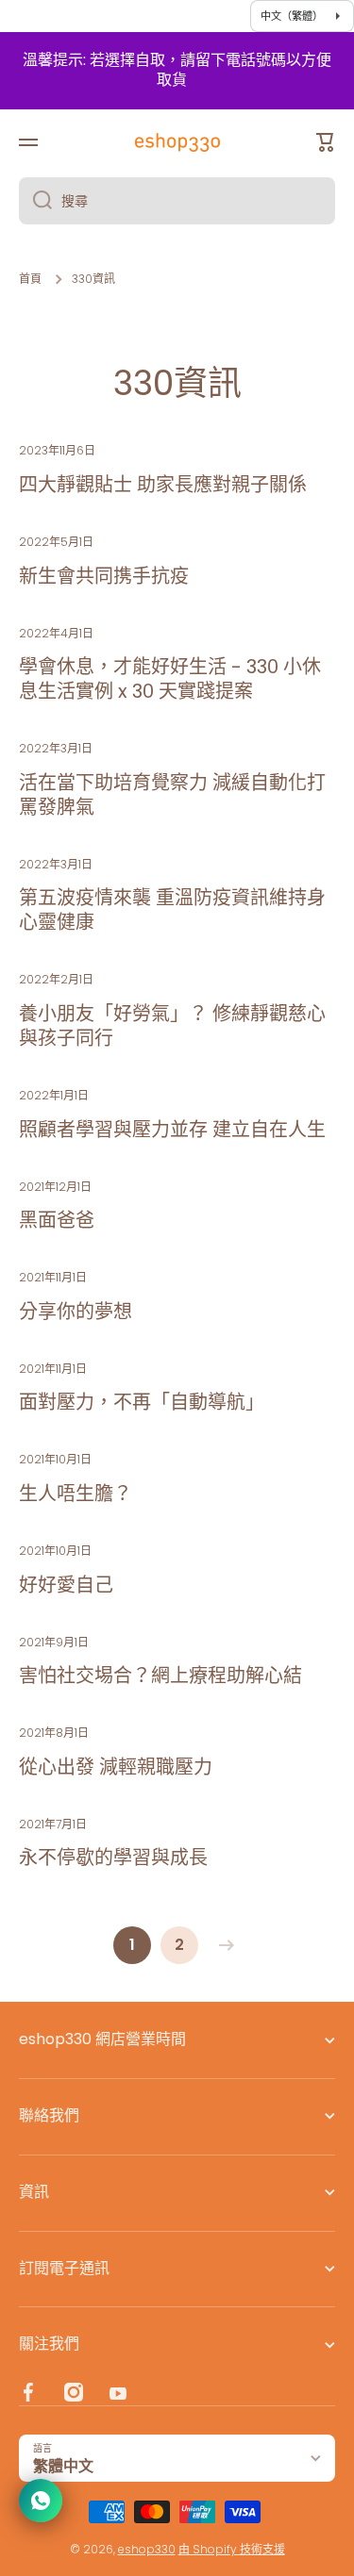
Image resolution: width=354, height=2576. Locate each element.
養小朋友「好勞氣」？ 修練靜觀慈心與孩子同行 (172, 1026)
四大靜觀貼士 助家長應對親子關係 (163, 485)
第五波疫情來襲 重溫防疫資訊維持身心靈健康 (172, 910)
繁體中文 (63, 2466)
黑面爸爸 (57, 1220)
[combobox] (177, 201)
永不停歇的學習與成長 (113, 1858)
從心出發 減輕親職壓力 (116, 1767)
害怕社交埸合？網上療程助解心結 (160, 1676)
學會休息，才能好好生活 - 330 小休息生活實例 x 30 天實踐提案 (170, 679)
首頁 (30, 279)
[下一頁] (222, 1945)
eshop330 (147, 2549)
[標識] (177, 142)
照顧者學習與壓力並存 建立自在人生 (172, 1130)
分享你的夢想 (76, 1312)
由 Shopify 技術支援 (232, 2549)
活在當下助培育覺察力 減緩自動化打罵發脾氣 (172, 795)
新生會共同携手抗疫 (104, 576)
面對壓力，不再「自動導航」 (142, 1402)
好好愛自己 (66, 1585)
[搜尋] (35, 201)
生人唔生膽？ (76, 1494)
